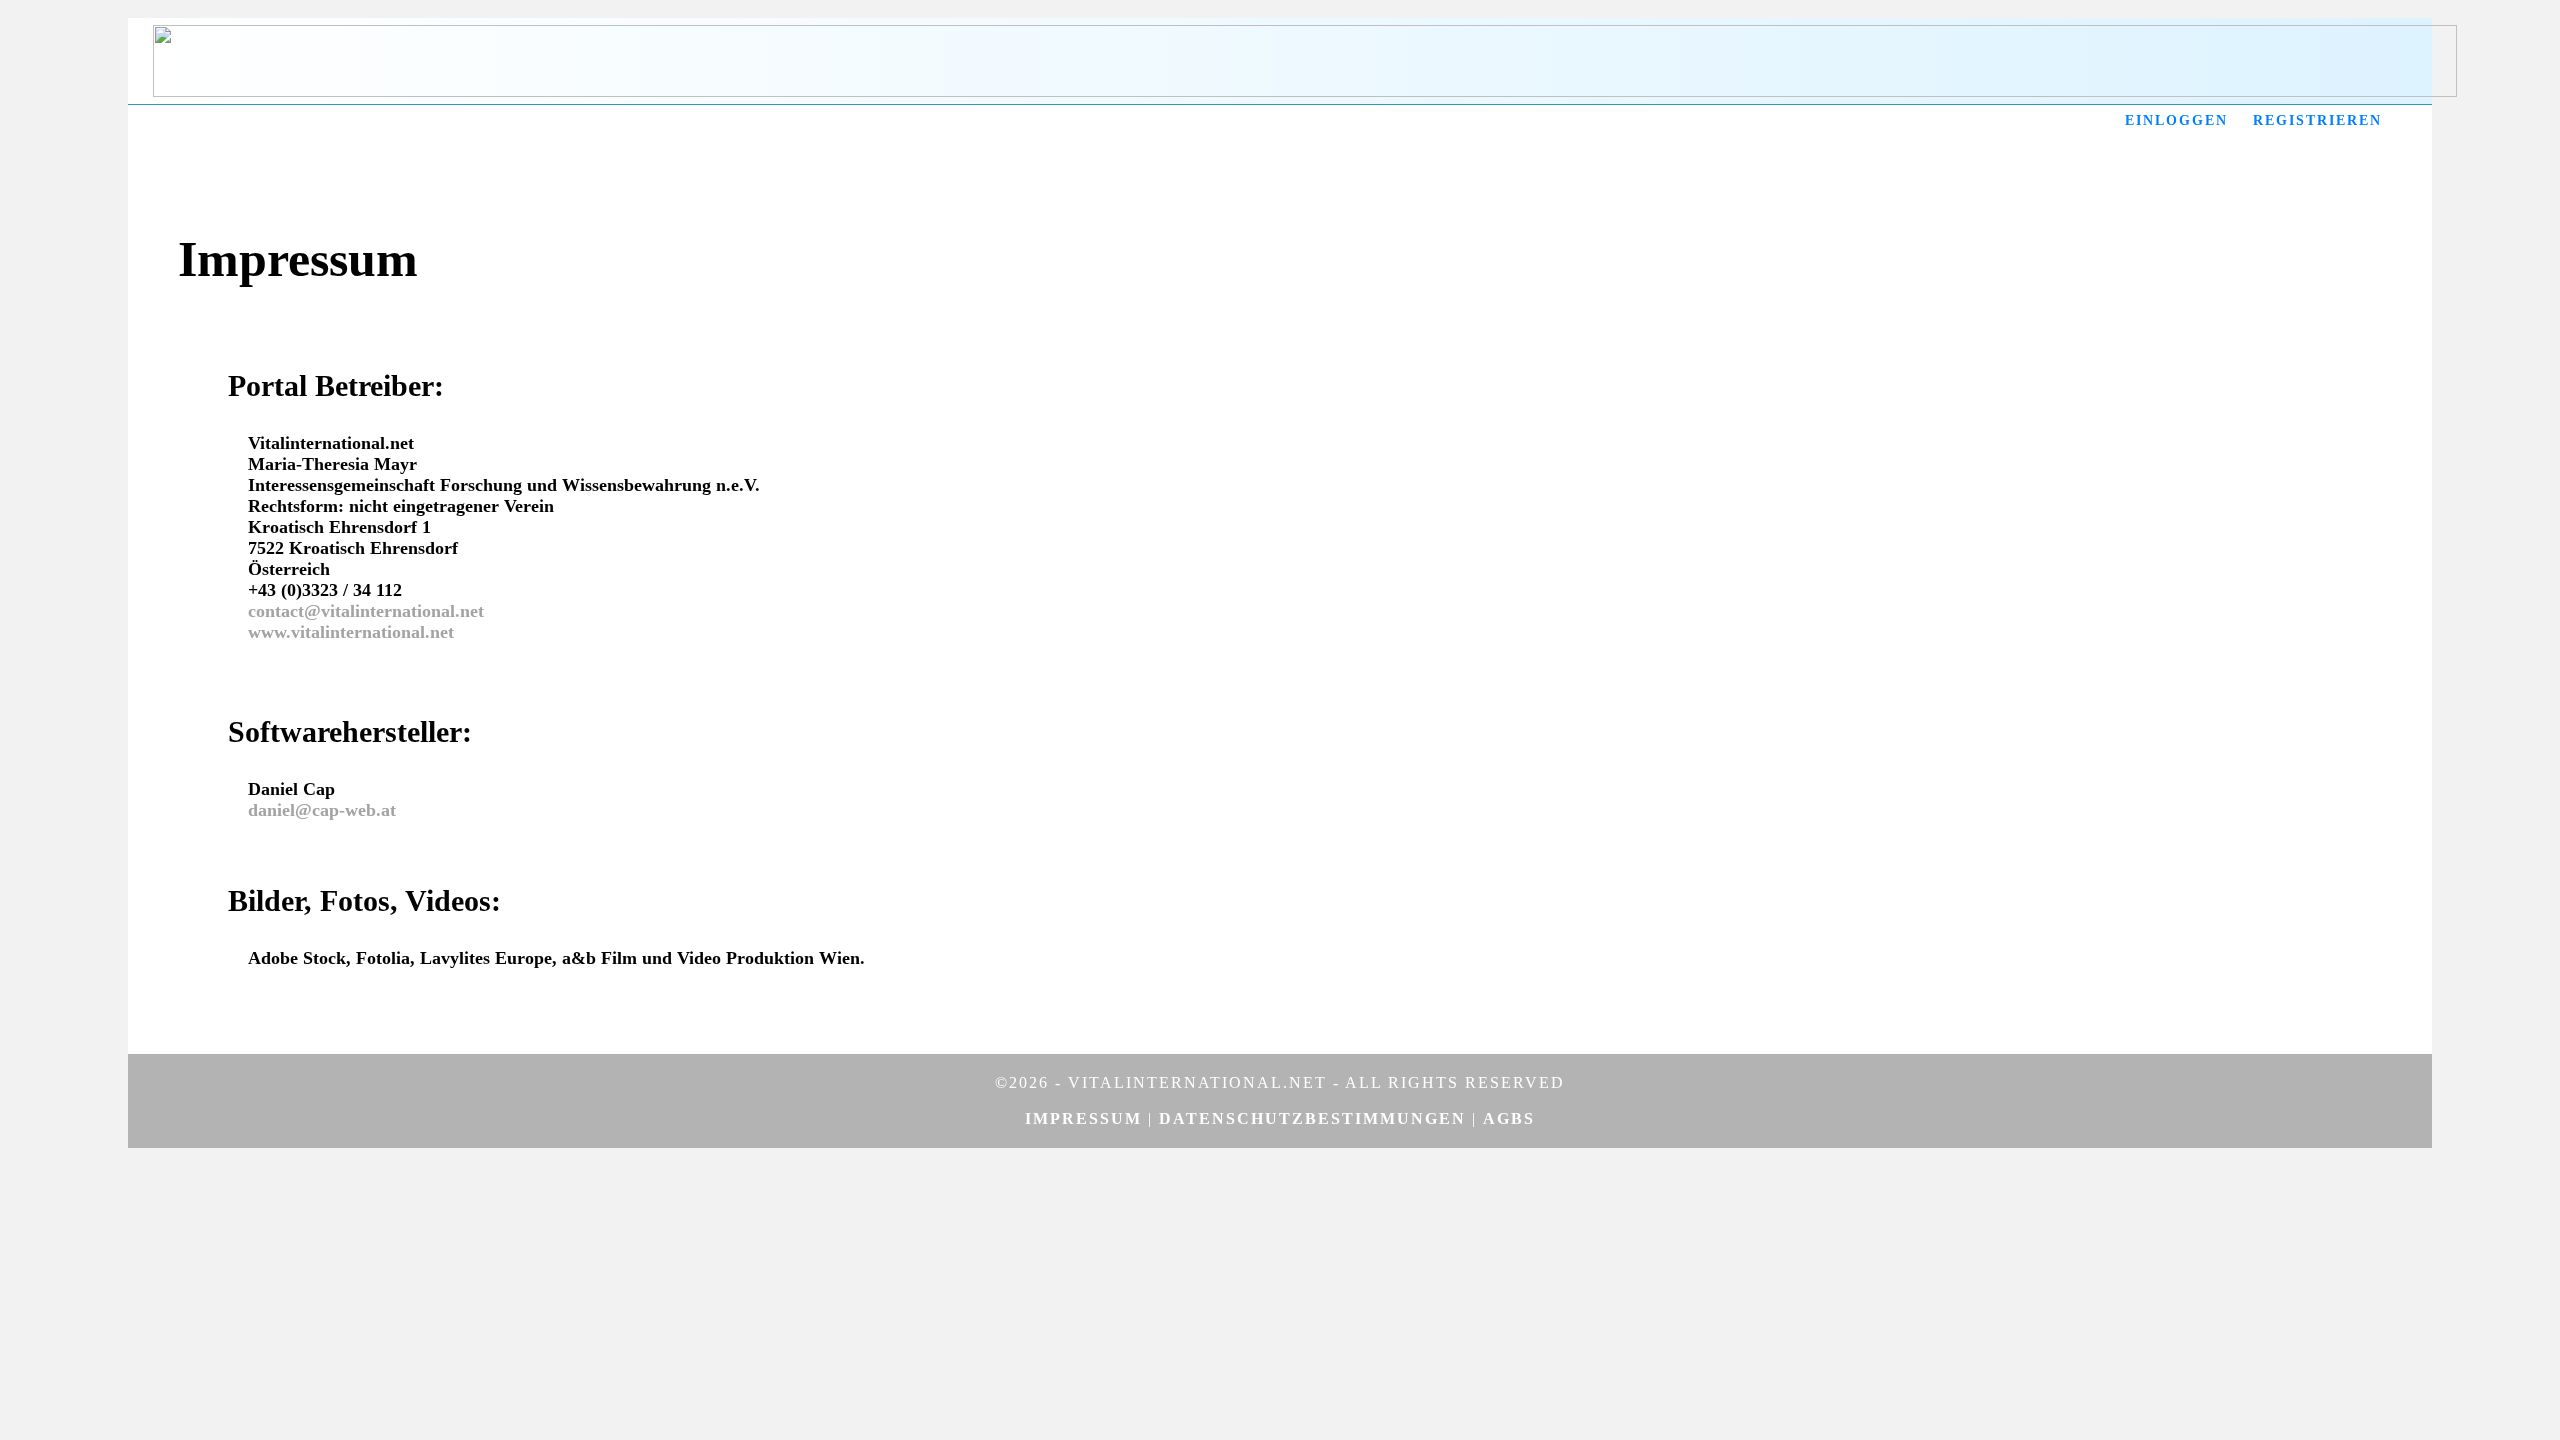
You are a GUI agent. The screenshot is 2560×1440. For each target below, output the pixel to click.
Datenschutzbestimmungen (1312, 1118)
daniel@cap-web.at (322, 810)
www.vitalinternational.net (351, 632)
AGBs (1509, 1118)
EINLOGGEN (2176, 120)
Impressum (1083, 1118)
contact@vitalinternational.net (366, 611)
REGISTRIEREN (2317, 120)
